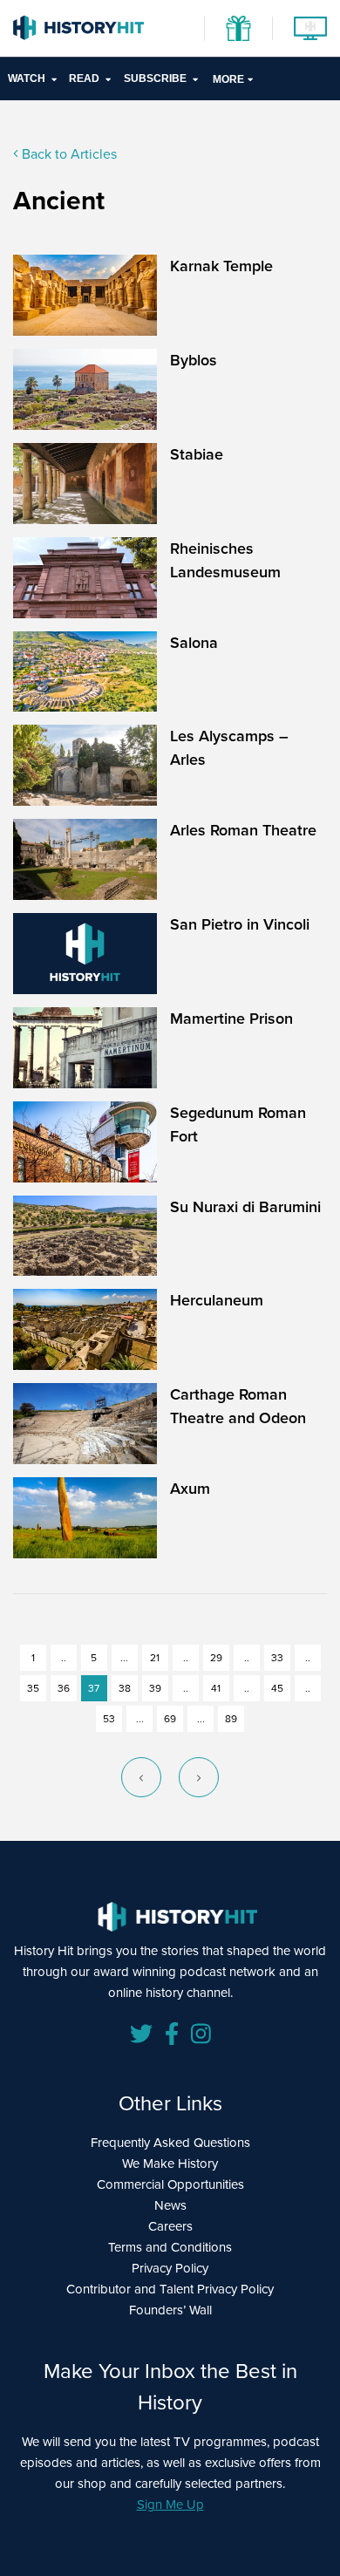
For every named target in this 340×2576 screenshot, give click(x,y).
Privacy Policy (170, 2268)
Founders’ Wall (170, 2310)
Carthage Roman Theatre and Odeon (238, 1406)
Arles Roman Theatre (243, 830)
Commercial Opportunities (170, 2184)
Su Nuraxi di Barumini (245, 1207)
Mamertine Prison (231, 1019)
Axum (190, 1489)
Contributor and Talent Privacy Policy (170, 2289)
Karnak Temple (221, 266)
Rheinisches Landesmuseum (225, 560)
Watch (27, 78)
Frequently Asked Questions (170, 2143)
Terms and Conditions (170, 2247)
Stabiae (197, 454)
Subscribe (155, 78)
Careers (170, 2226)
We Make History (170, 2164)
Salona (194, 643)
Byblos (194, 360)
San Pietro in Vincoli (240, 924)
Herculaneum (217, 1300)
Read (84, 78)
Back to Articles (68, 154)
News (170, 2205)
